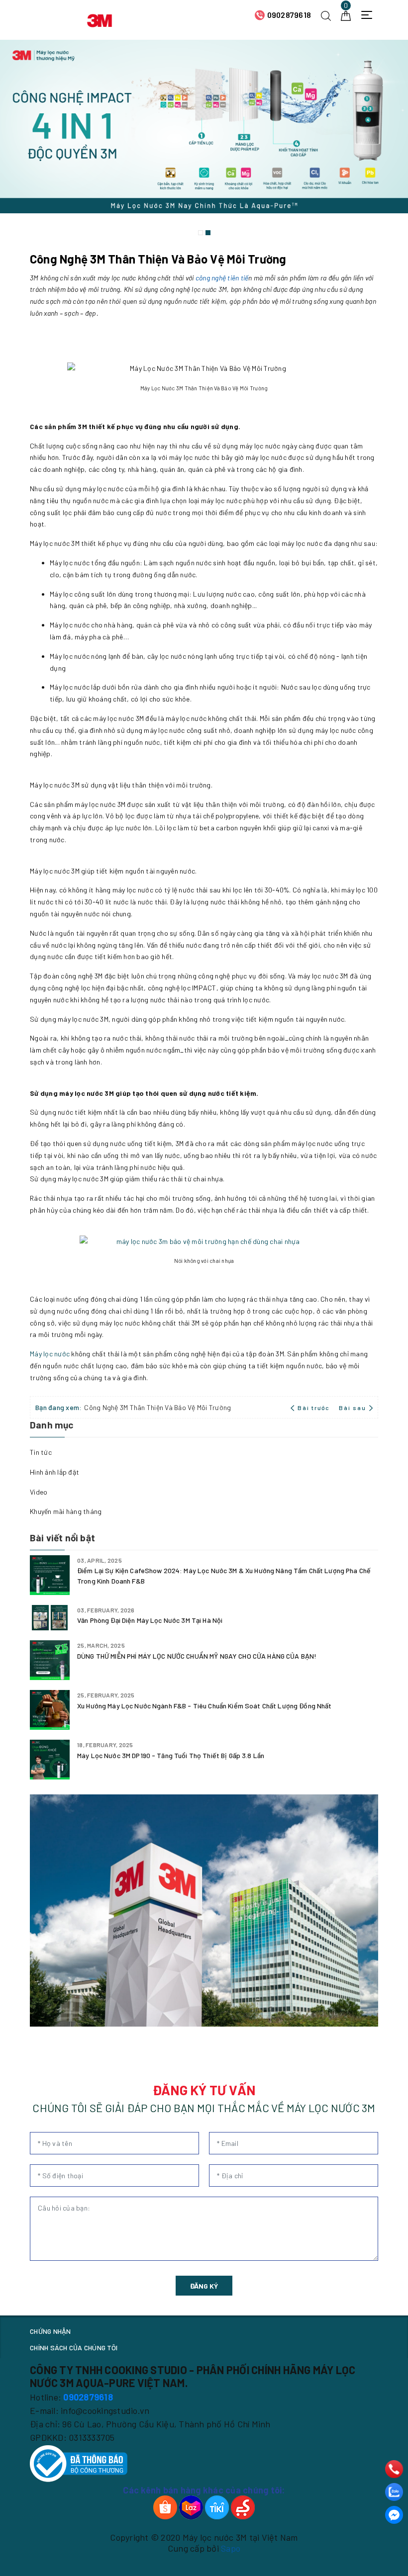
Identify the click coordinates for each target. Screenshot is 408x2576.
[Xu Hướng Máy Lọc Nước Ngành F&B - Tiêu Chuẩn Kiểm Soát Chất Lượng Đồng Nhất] (50, 1710)
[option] (204, 140)
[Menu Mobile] (369, 15)
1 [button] (201, 233)
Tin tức (41, 1452)
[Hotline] (394, 2469)
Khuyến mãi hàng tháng (66, 1511)
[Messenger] (394, 2515)
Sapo (231, 2548)
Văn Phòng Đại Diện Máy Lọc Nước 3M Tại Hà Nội (150, 1620)
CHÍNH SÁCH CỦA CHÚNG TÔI (74, 2348)
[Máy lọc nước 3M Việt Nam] (100, 19)
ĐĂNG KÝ (204, 2286)
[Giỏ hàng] (346, 15)
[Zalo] (394, 2492)
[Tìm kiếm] (326, 15)
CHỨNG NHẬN (51, 2331)
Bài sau (353, 1408)
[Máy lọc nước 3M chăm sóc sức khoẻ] (204, 140)
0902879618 (289, 15)
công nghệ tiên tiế (222, 278)
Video (39, 1492)
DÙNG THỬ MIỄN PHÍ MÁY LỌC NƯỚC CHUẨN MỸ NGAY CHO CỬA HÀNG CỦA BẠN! (197, 1656)
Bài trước (314, 1408)
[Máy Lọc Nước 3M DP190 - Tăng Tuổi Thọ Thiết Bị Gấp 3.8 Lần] (50, 1760)
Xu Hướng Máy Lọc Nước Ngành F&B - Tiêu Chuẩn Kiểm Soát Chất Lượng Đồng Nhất (204, 1706)
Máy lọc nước (50, 1354)
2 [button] (208, 233)
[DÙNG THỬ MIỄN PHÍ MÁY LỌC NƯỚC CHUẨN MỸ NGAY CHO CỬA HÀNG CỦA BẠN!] (50, 1660)
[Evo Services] (204, 1910)
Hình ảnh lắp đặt (54, 1472)
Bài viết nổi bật (62, 1538)
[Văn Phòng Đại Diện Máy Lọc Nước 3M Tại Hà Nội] (50, 1618)
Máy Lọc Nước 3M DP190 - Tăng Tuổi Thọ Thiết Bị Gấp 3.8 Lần (171, 1755)
